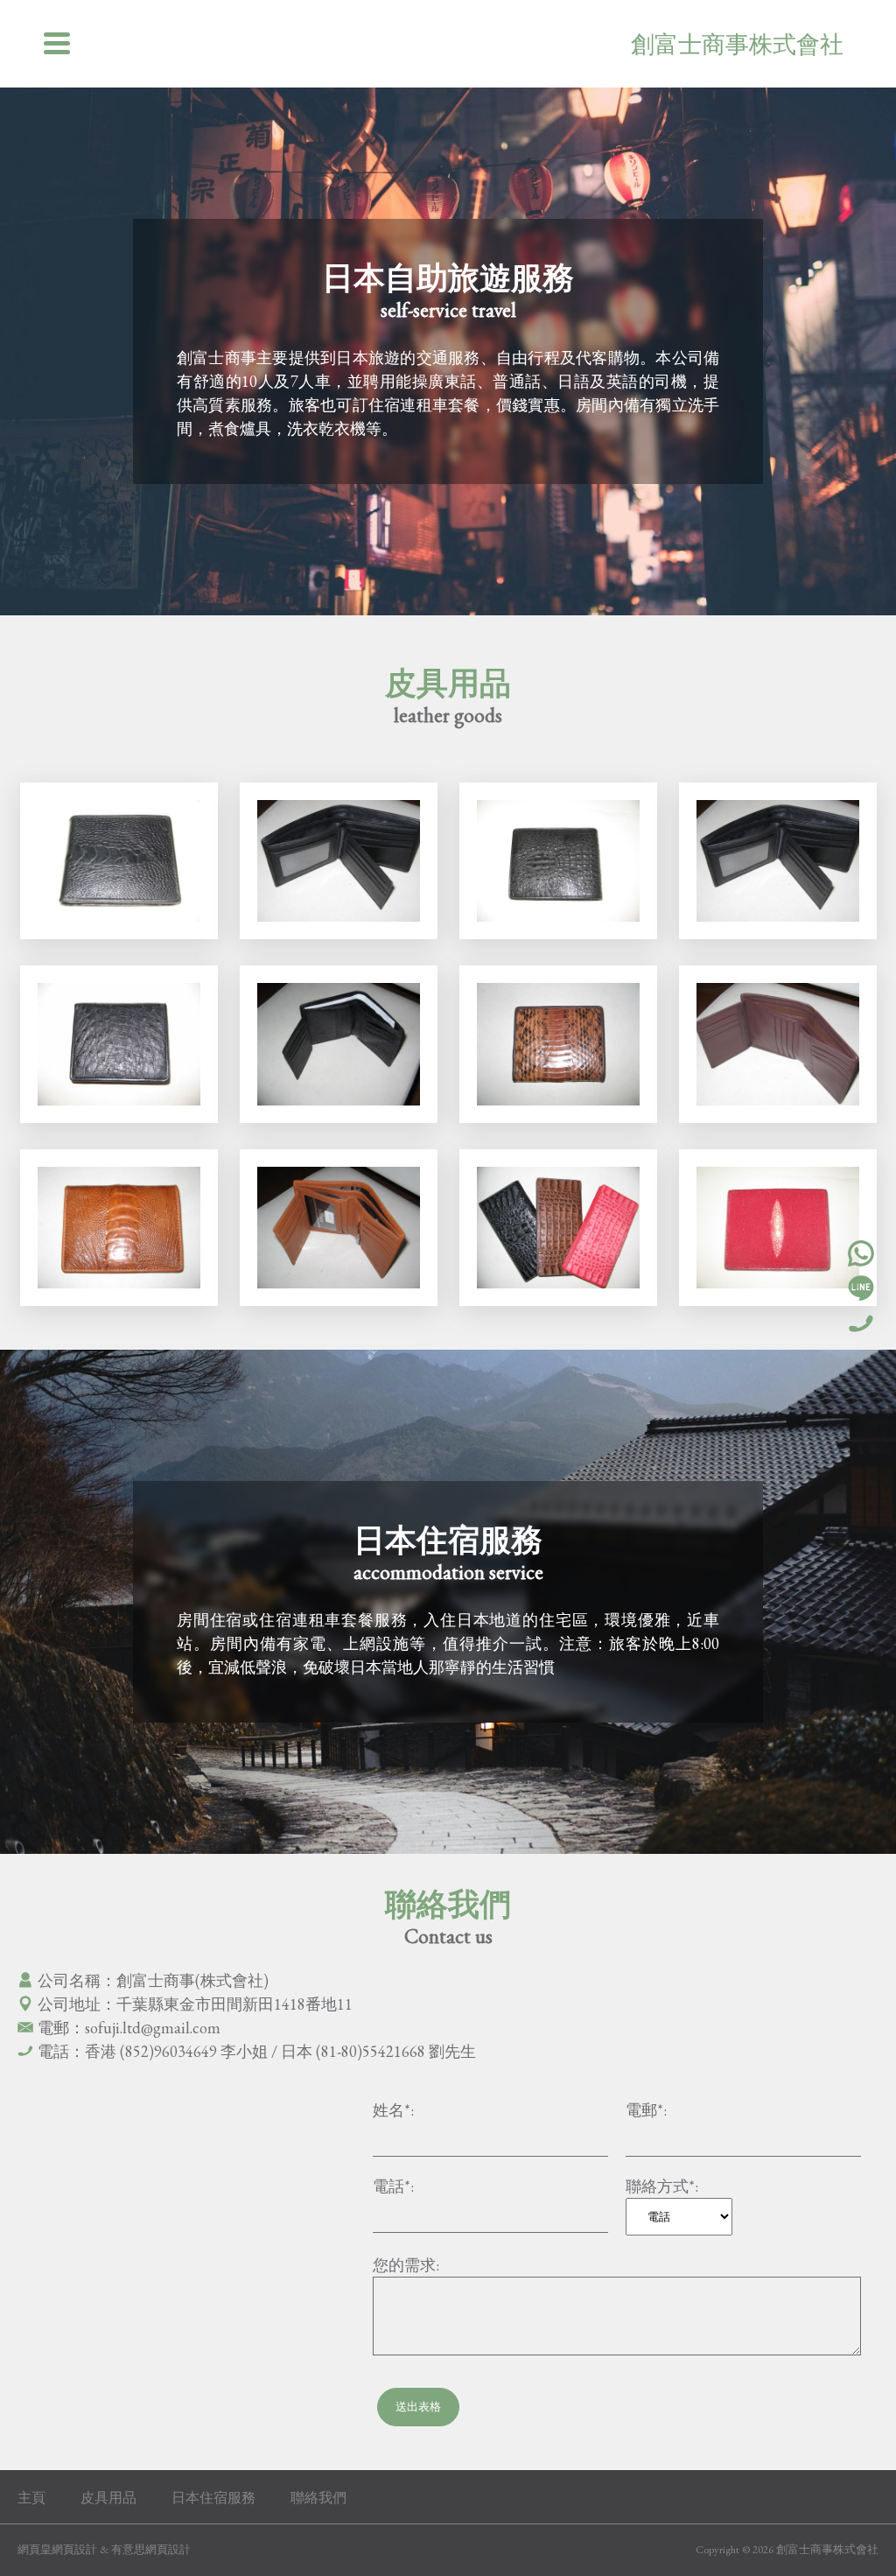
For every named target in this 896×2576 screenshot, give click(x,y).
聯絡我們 (318, 2498)
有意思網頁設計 (151, 2549)
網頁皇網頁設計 (57, 2549)
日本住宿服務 (213, 2498)
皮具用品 (108, 2498)
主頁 (31, 2498)
